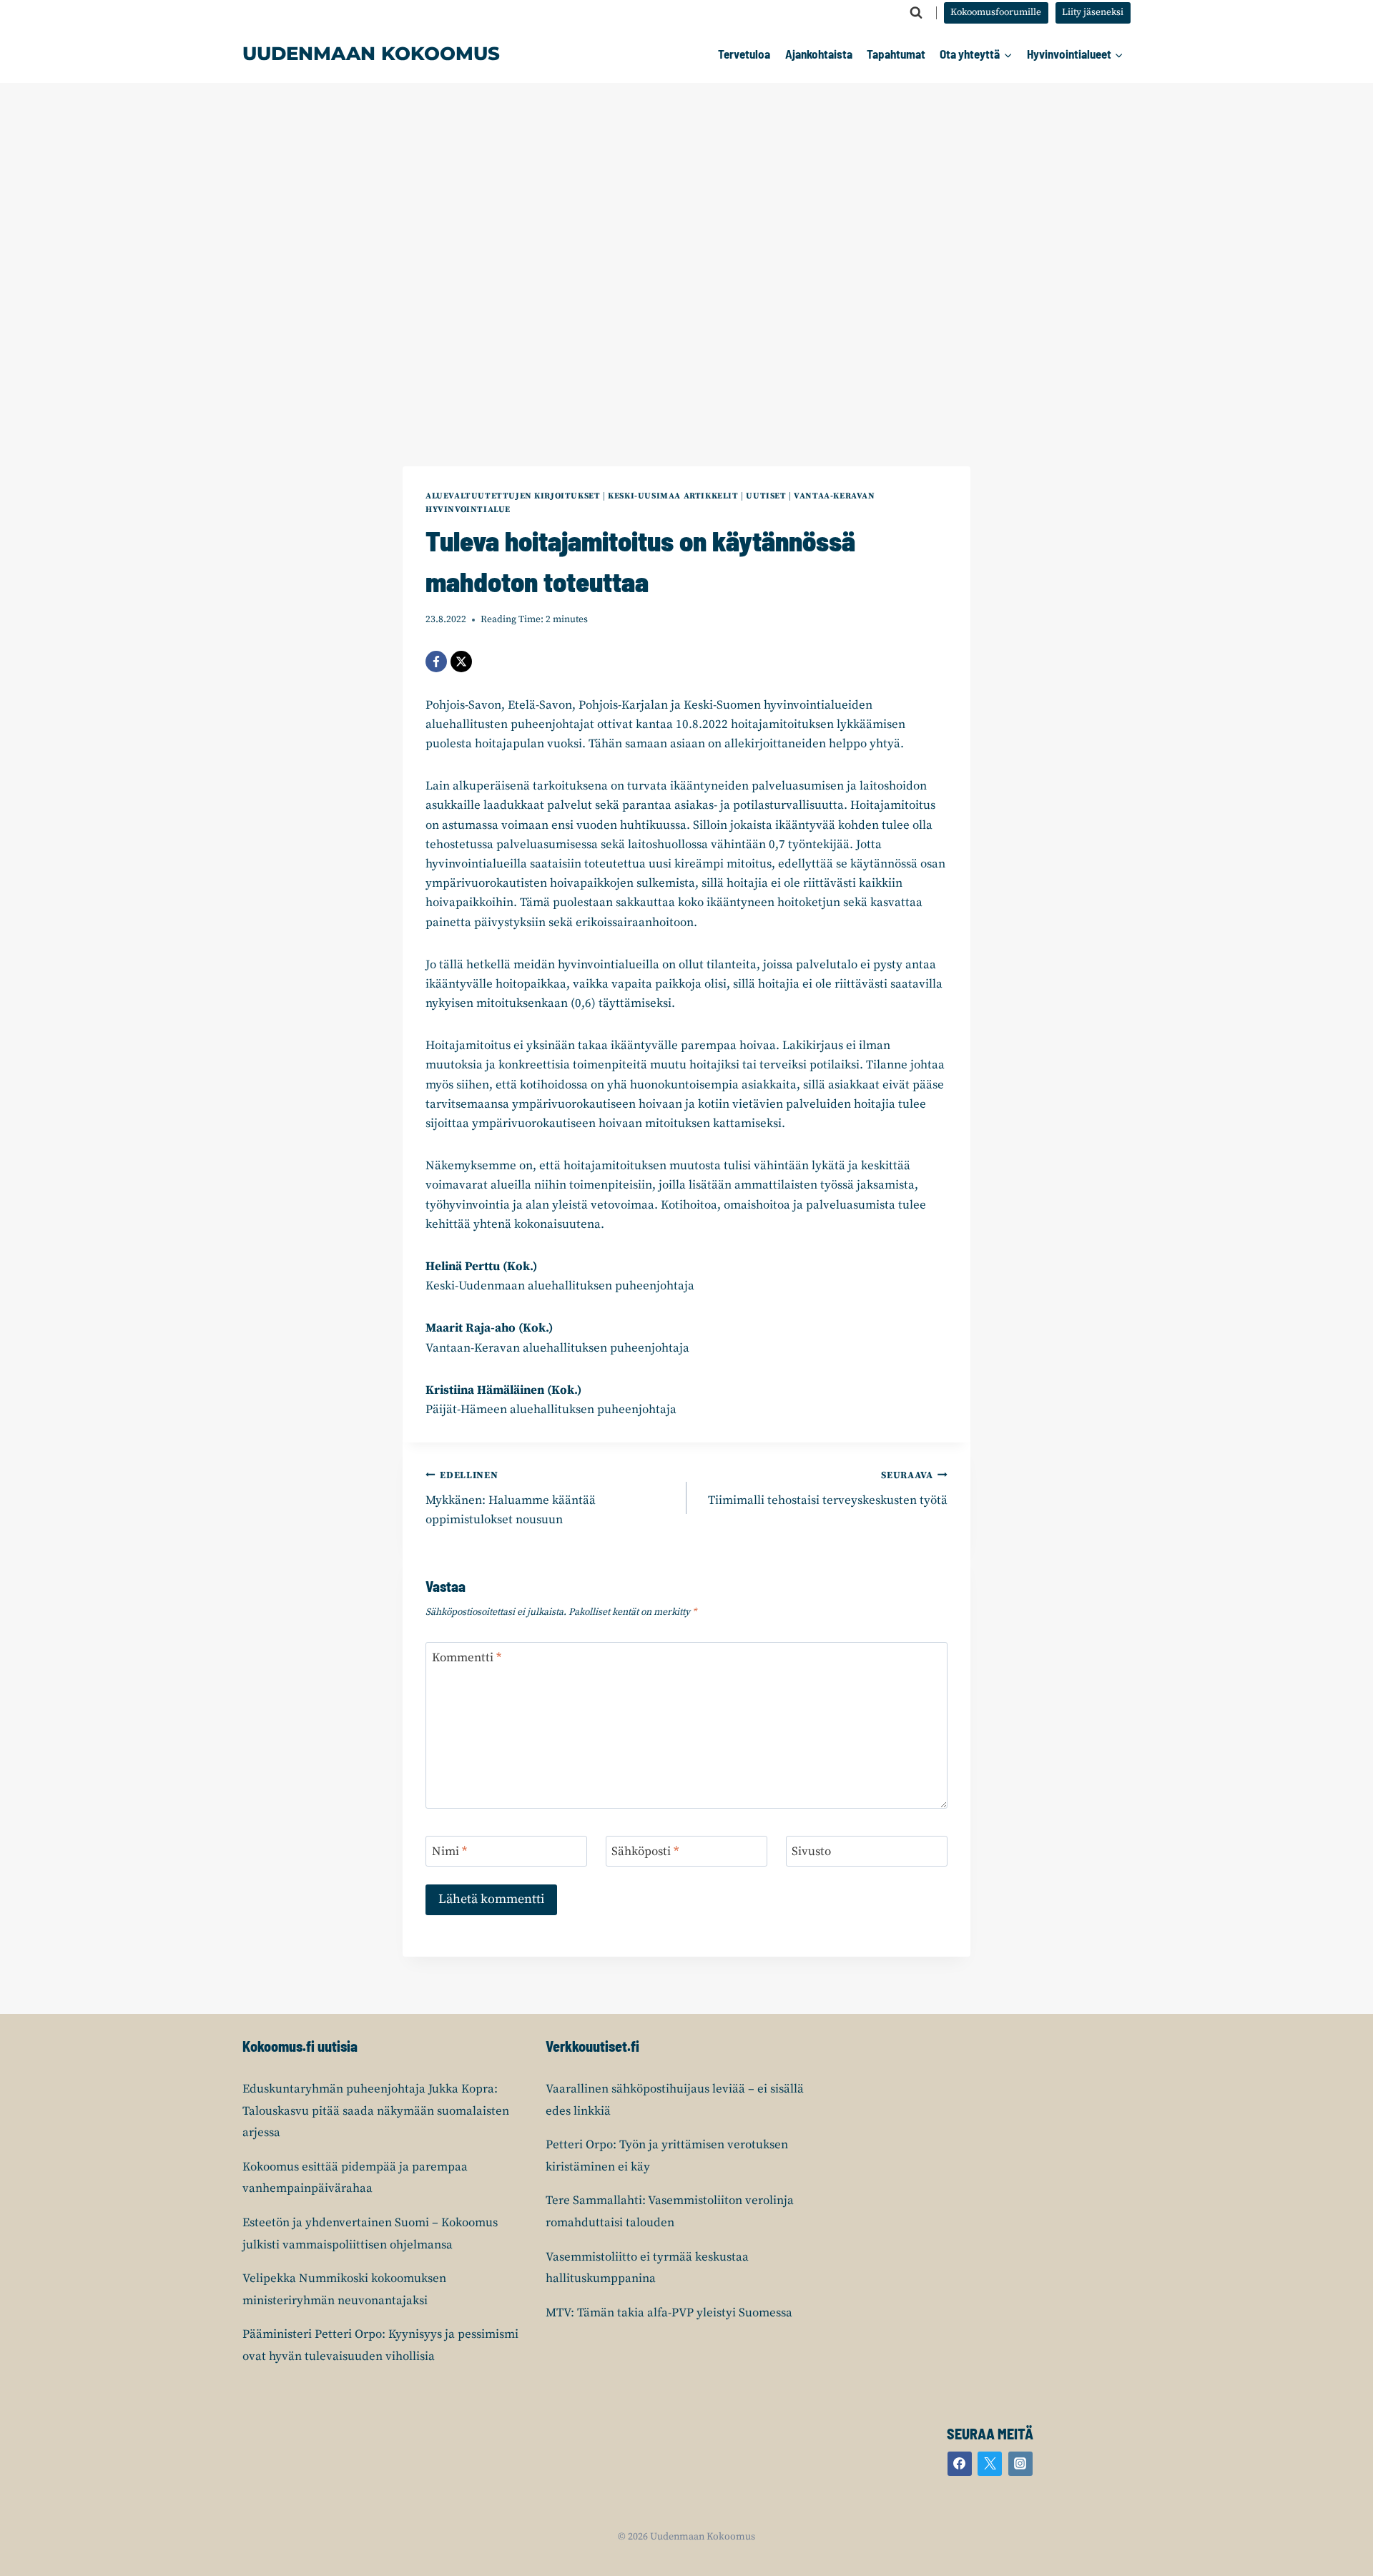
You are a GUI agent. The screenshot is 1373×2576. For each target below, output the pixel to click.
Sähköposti (645, 1852)
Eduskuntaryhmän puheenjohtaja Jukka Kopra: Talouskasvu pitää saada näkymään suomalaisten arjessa (376, 2111)
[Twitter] (990, 2464)
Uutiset (766, 496)
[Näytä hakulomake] (916, 13)
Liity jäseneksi (1093, 13)
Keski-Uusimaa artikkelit (673, 496)
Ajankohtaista (819, 54)
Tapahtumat (896, 54)
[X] (461, 662)
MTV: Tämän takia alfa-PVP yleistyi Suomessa (669, 2313)
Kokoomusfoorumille (996, 13)
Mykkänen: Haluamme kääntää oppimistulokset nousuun (511, 1499)
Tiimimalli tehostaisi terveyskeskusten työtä (828, 1489)
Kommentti (467, 1658)
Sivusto (811, 1852)
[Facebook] (436, 662)
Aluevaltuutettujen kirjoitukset (513, 496)
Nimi (449, 1852)
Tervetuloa (744, 54)
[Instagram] (1020, 2464)
